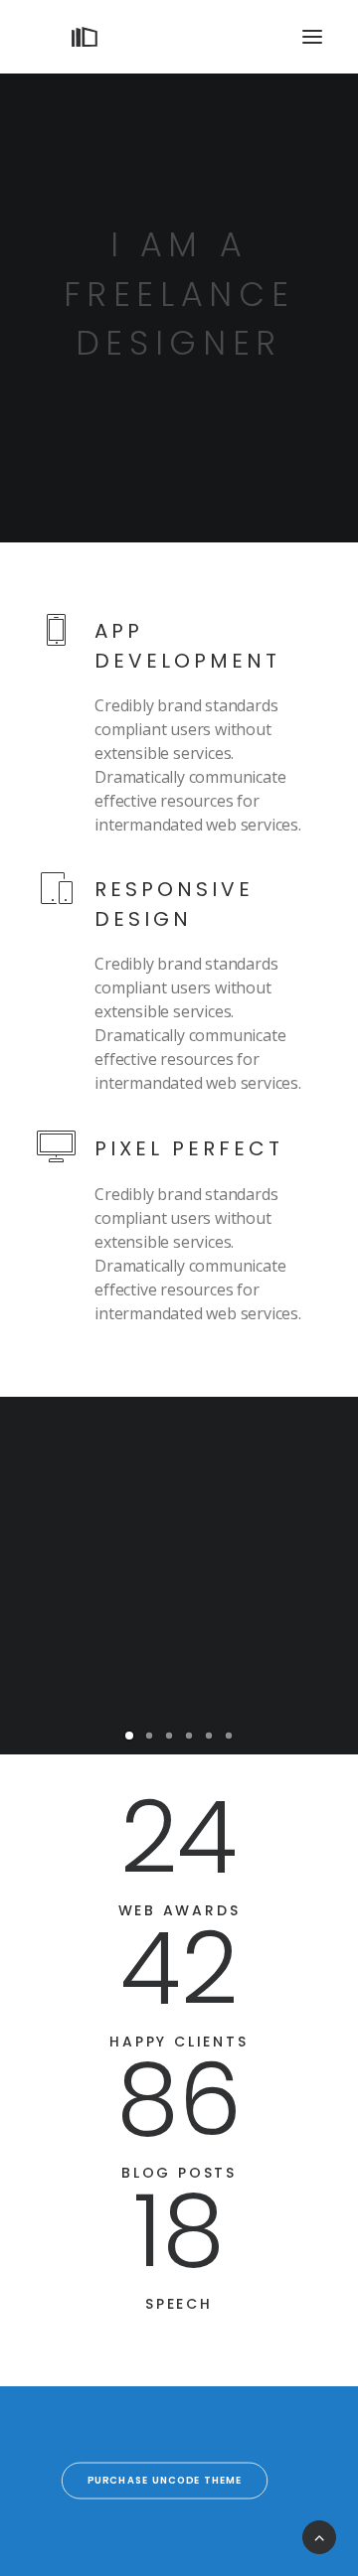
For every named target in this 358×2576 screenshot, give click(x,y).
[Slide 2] (149, 1736)
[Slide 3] (169, 1736)
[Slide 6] (229, 1736)
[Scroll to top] (319, 2535)
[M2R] (85, 37)
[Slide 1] (129, 1736)
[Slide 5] (209, 1736)
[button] (312, 37)
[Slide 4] (189, 1736)
